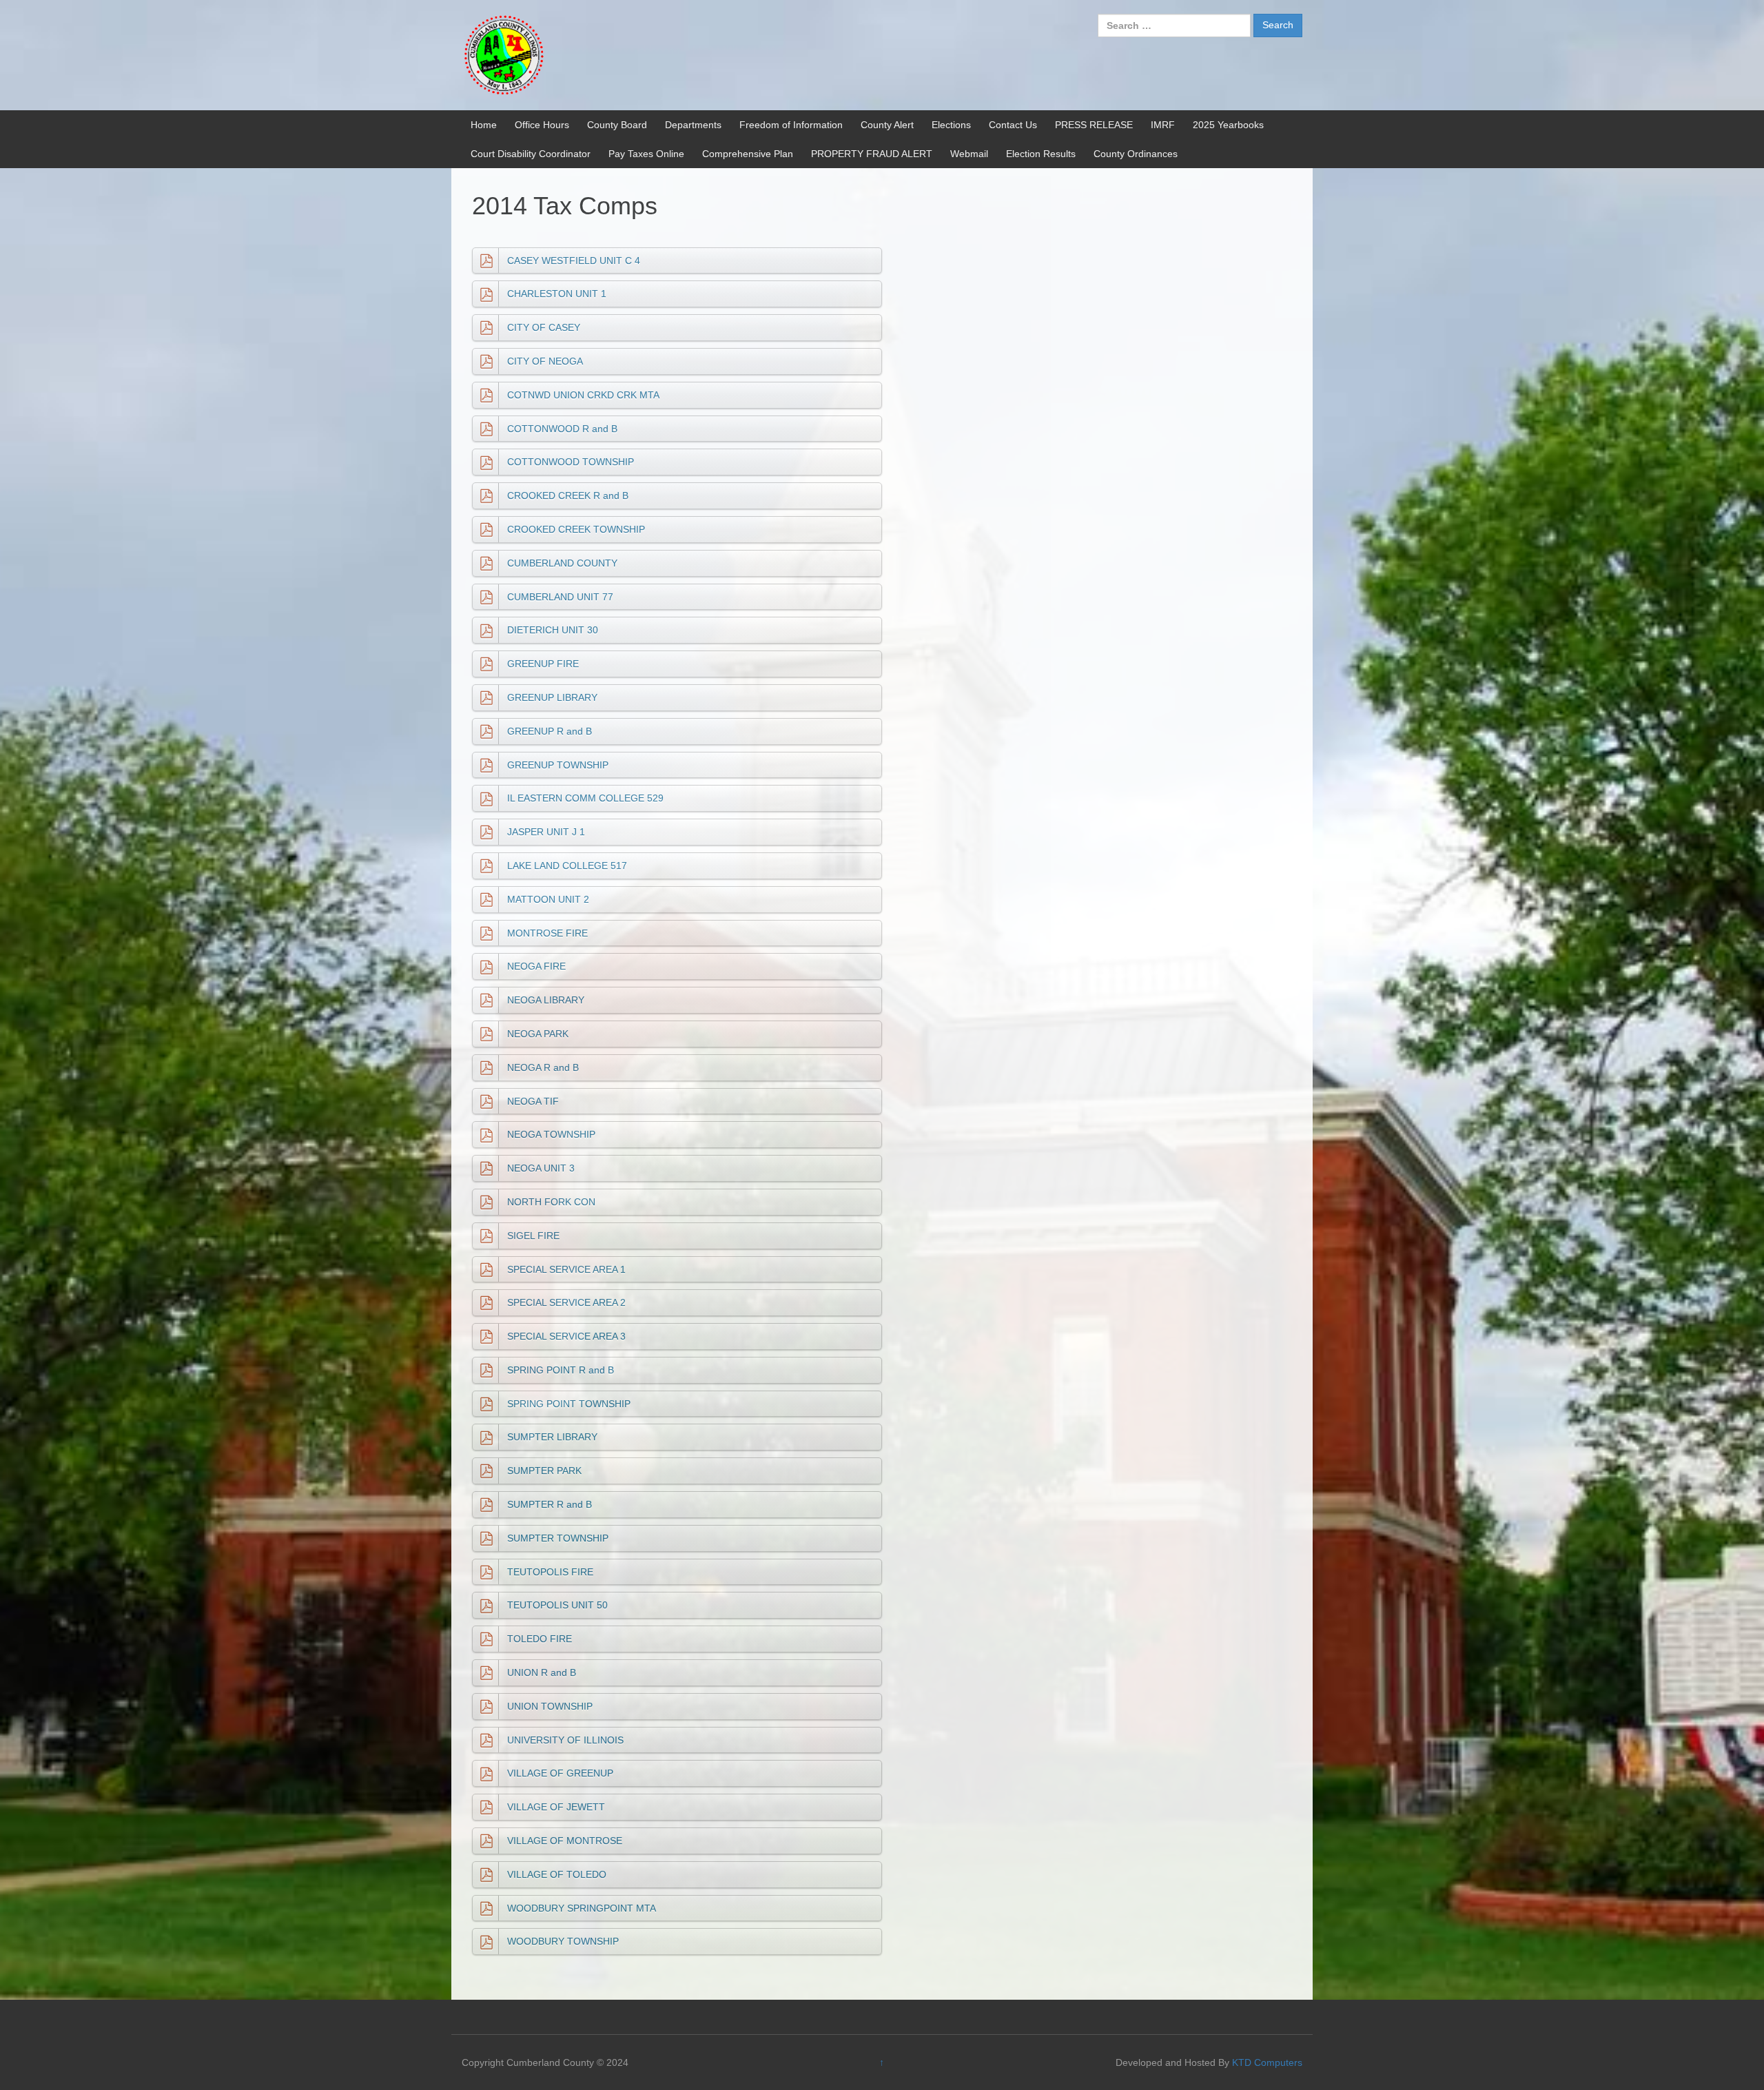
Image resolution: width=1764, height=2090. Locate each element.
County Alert (887, 125)
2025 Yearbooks (1228, 125)
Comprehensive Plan (748, 154)
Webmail (969, 154)
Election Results (1041, 154)
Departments (693, 125)
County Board (617, 125)
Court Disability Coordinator (531, 154)
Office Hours (542, 125)
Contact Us (1013, 125)
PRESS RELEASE (1094, 125)
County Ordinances (1136, 154)
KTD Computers (1267, 2062)
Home (484, 125)
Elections (951, 125)
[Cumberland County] (503, 54)
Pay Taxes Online (646, 154)
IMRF (1163, 125)
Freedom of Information (791, 125)
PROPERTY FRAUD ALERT (872, 154)
